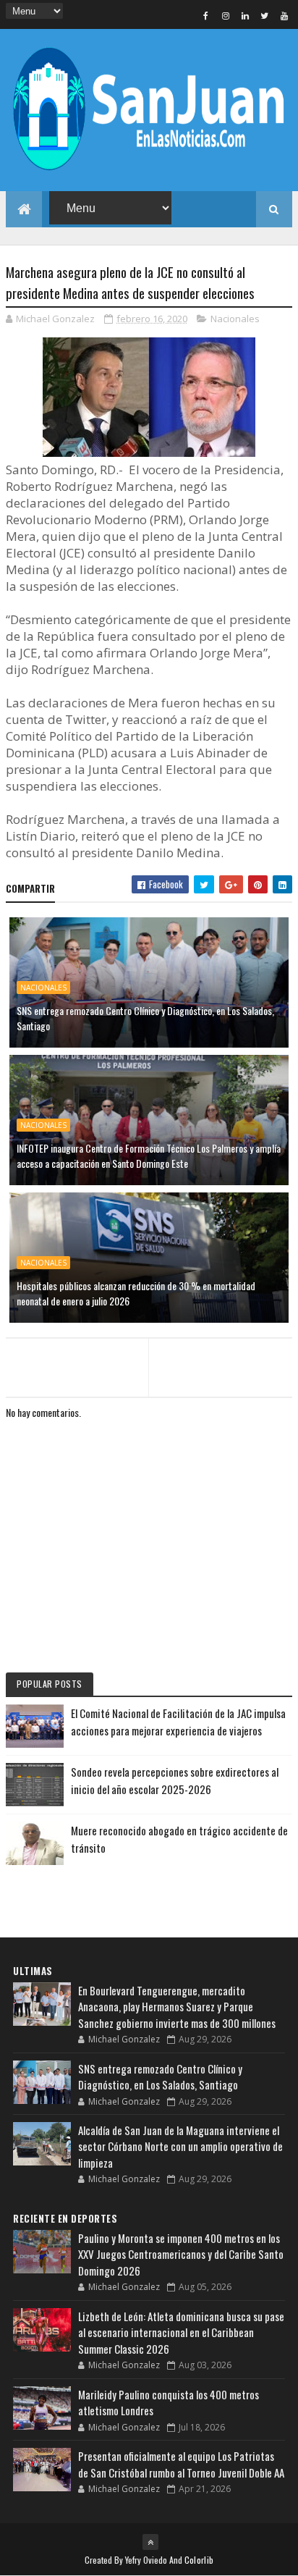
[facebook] (206, 15)
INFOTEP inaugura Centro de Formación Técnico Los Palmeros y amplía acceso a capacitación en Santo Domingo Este (149, 1156)
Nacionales (235, 319)
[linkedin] (245, 15)
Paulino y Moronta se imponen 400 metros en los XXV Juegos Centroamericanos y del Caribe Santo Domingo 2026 (181, 2254)
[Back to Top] (150, 2542)
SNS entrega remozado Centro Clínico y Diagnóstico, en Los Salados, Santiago (145, 1018)
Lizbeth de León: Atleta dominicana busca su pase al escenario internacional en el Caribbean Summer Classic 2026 (181, 2332)
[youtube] (284, 15)
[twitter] (265, 15)
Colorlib (199, 2560)
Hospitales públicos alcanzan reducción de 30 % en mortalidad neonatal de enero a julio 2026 (136, 1293)
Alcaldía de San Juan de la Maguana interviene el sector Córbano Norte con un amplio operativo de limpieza (180, 2146)
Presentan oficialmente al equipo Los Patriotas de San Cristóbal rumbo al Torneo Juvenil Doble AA (181, 2464)
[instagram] (226, 15)
